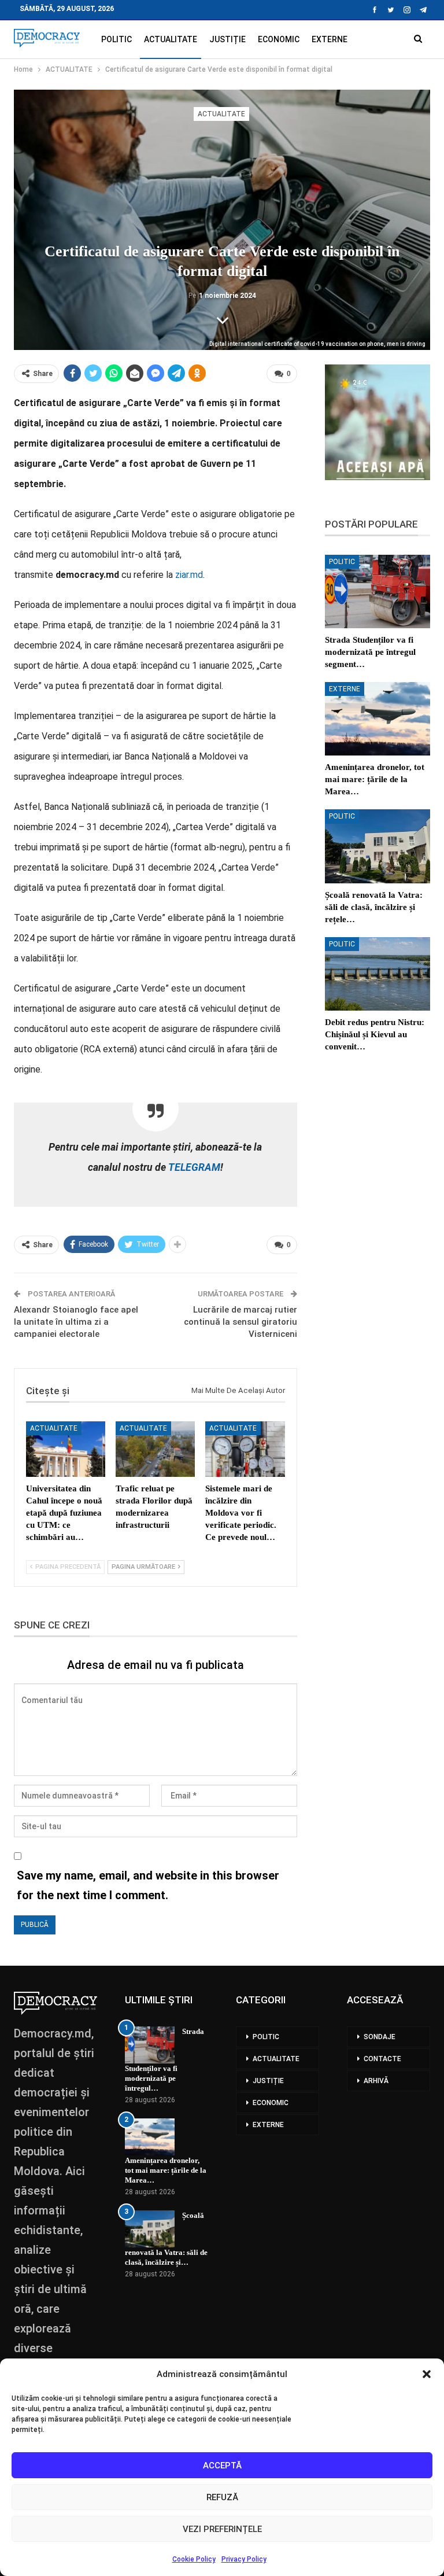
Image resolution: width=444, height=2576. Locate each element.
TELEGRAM (193, 1167)
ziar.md (188, 575)
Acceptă (222, 2466)
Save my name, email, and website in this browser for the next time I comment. (148, 1885)
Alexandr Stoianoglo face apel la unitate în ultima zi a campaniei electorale (76, 1322)
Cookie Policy (194, 2559)
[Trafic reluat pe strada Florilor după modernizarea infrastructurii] (155, 1449)
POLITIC (116, 39)
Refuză (222, 2497)
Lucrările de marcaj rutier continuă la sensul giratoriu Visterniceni (240, 1322)
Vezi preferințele (222, 2529)
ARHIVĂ (376, 2081)
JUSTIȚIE (227, 39)
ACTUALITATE (171, 39)
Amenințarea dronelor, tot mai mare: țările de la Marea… (166, 2170)
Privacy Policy (244, 2559)
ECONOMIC (279, 39)
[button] (427, 2374)
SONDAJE (380, 2037)
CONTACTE (382, 2059)
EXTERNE (330, 39)
